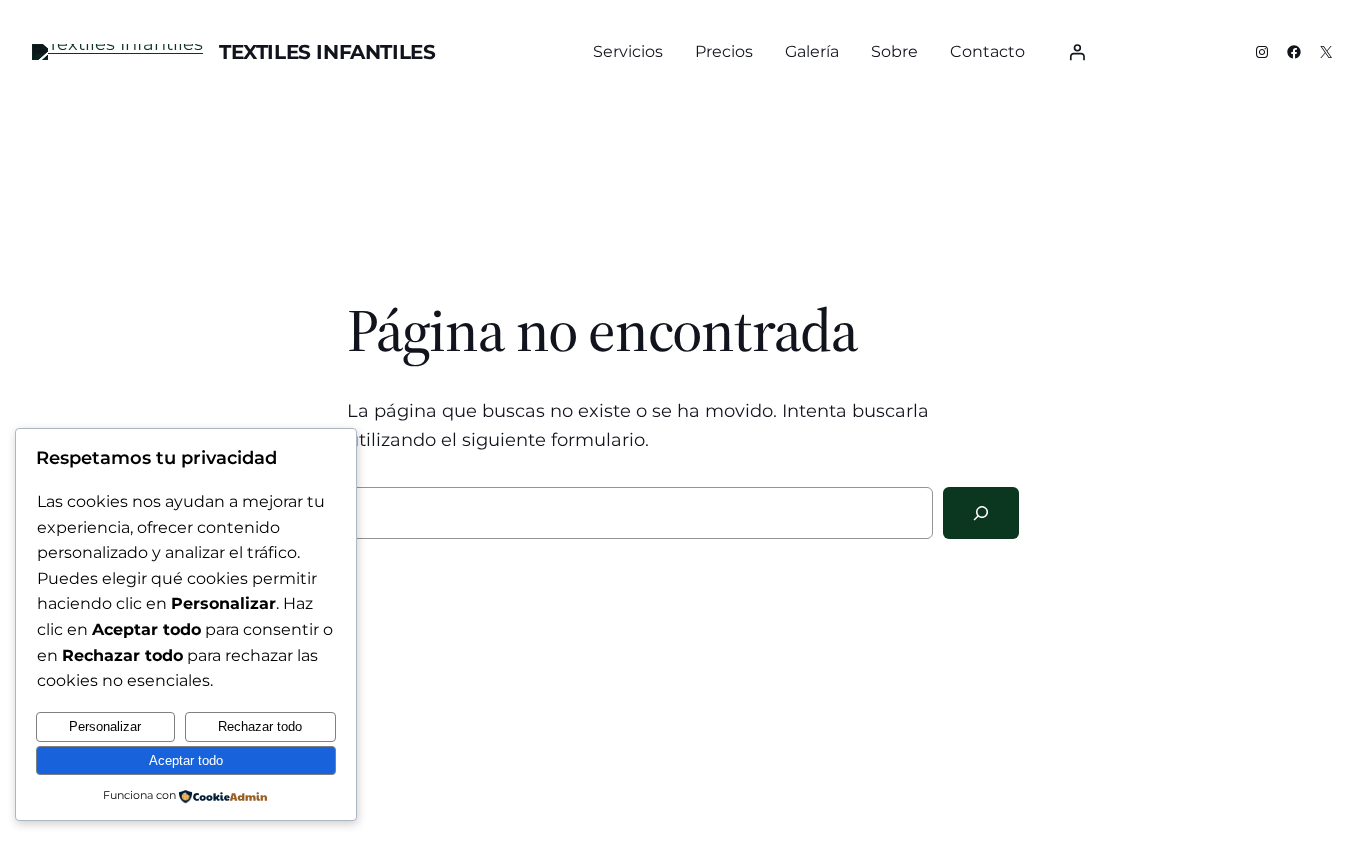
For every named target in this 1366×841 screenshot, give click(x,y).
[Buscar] (981, 513)
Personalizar (105, 726)
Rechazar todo (260, 726)
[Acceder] (1077, 52)
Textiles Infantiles (327, 52)
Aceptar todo (186, 760)
